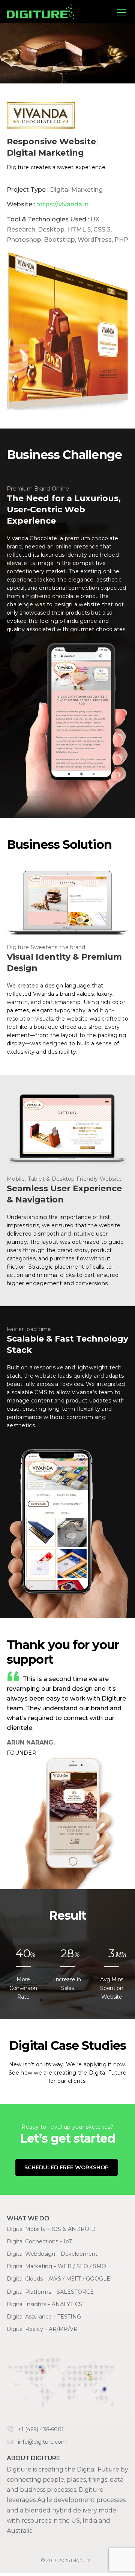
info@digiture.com (42, 2442)
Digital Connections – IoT (39, 2241)
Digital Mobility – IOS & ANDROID (51, 2229)
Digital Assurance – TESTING (44, 2317)
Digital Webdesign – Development (52, 2254)
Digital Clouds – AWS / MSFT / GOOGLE (58, 2279)
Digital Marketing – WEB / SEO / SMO (56, 2266)
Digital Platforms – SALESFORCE (50, 2292)
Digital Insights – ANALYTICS (44, 2304)
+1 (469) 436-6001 (41, 2429)
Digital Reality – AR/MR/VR (42, 2329)
